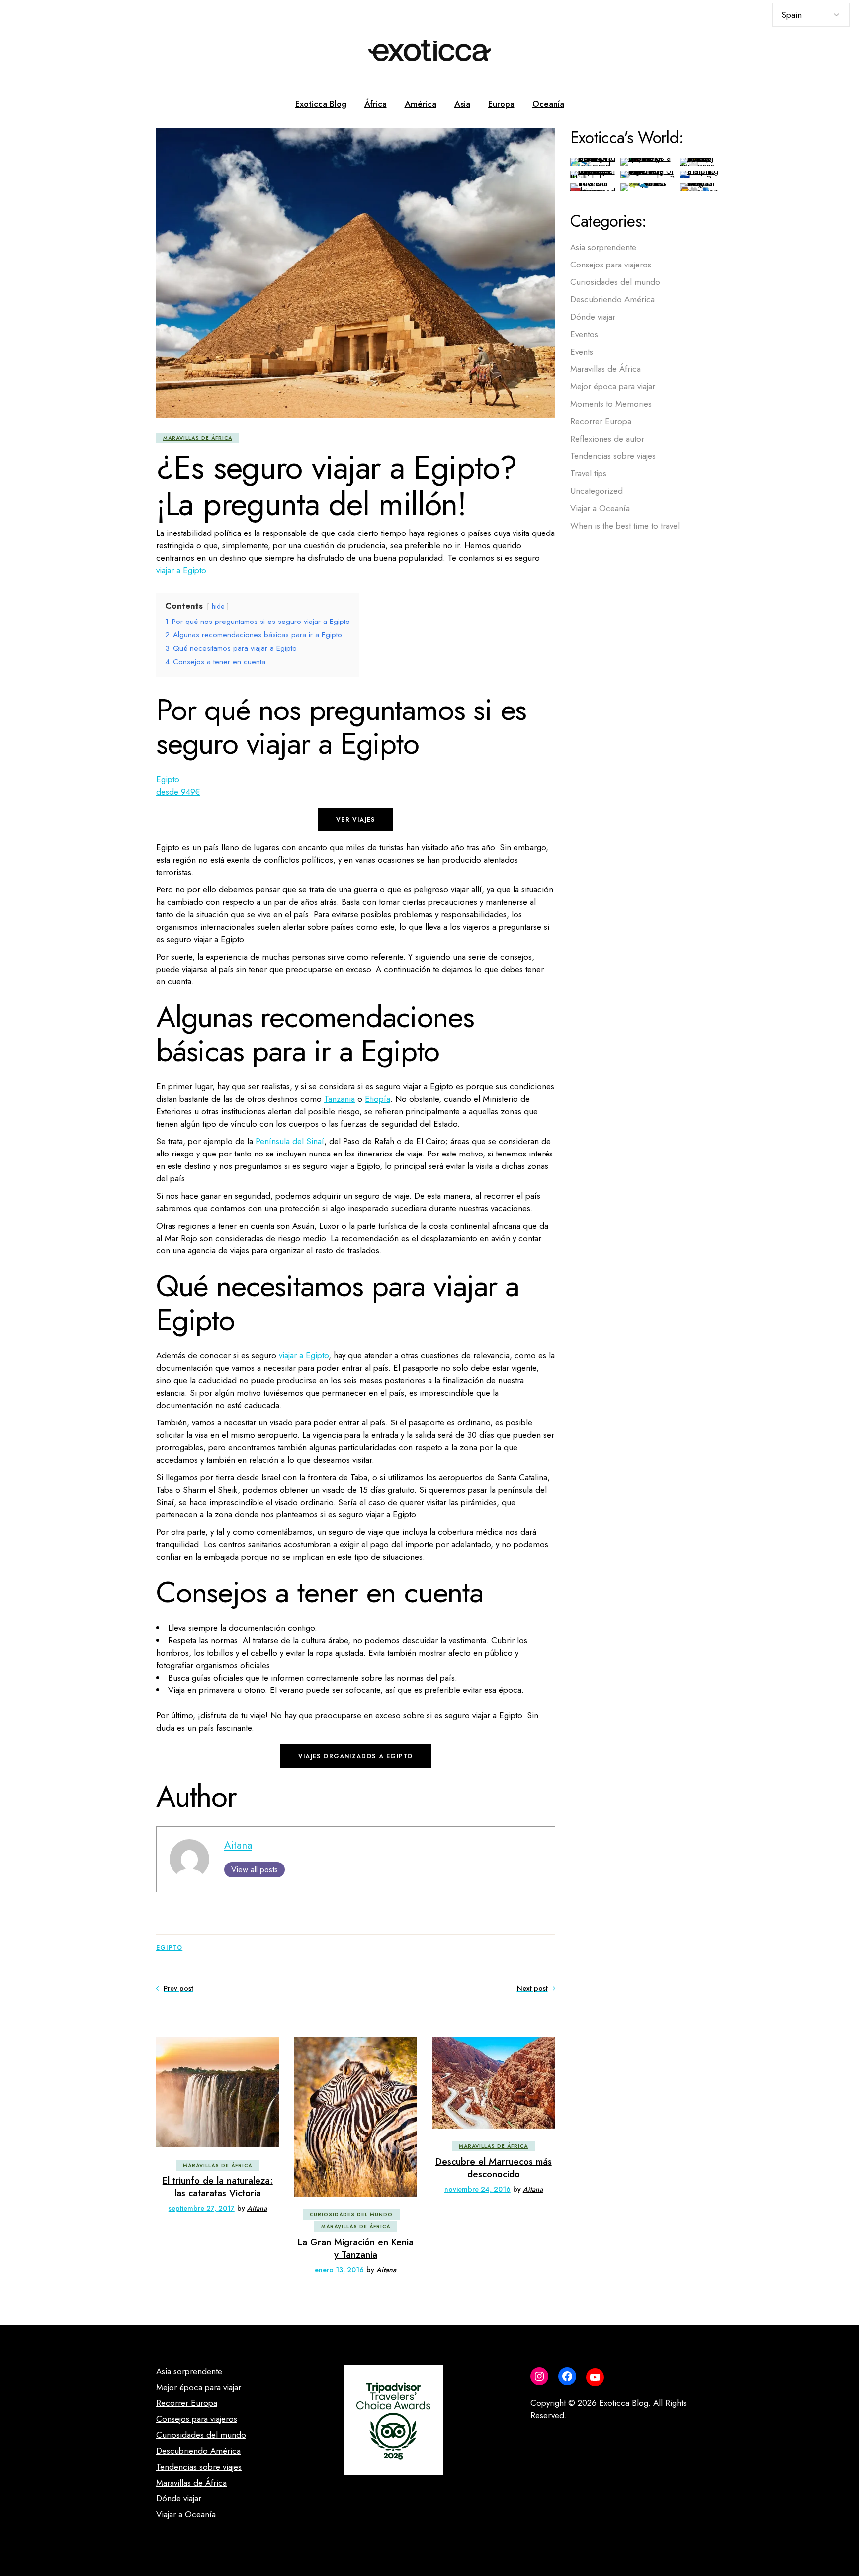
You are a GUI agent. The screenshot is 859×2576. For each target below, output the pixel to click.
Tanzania (340, 1099)
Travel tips (588, 473)
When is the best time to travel (625, 526)
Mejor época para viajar (613, 386)
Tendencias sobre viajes (613, 456)
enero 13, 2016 (339, 2270)
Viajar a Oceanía (600, 508)
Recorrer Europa (601, 421)
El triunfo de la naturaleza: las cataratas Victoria (218, 2187)
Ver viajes (355, 820)
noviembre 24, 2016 (477, 2189)
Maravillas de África (198, 438)
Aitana (238, 1845)
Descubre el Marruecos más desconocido (494, 2168)
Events (582, 352)
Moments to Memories (611, 404)
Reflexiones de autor (607, 439)
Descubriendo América (612, 299)
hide (218, 606)
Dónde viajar (593, 317)
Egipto (169, 1948)
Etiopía (378, 1099)
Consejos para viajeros (611, 265)
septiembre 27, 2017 (202, 2208)
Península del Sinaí (290, 1141)
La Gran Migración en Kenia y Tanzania (356, 2248)
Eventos (584, 334)
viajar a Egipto (181, 570)
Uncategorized (597, 491)
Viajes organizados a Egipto (355, 1756)
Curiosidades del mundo (351, 2214)
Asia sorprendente (603, 247)
